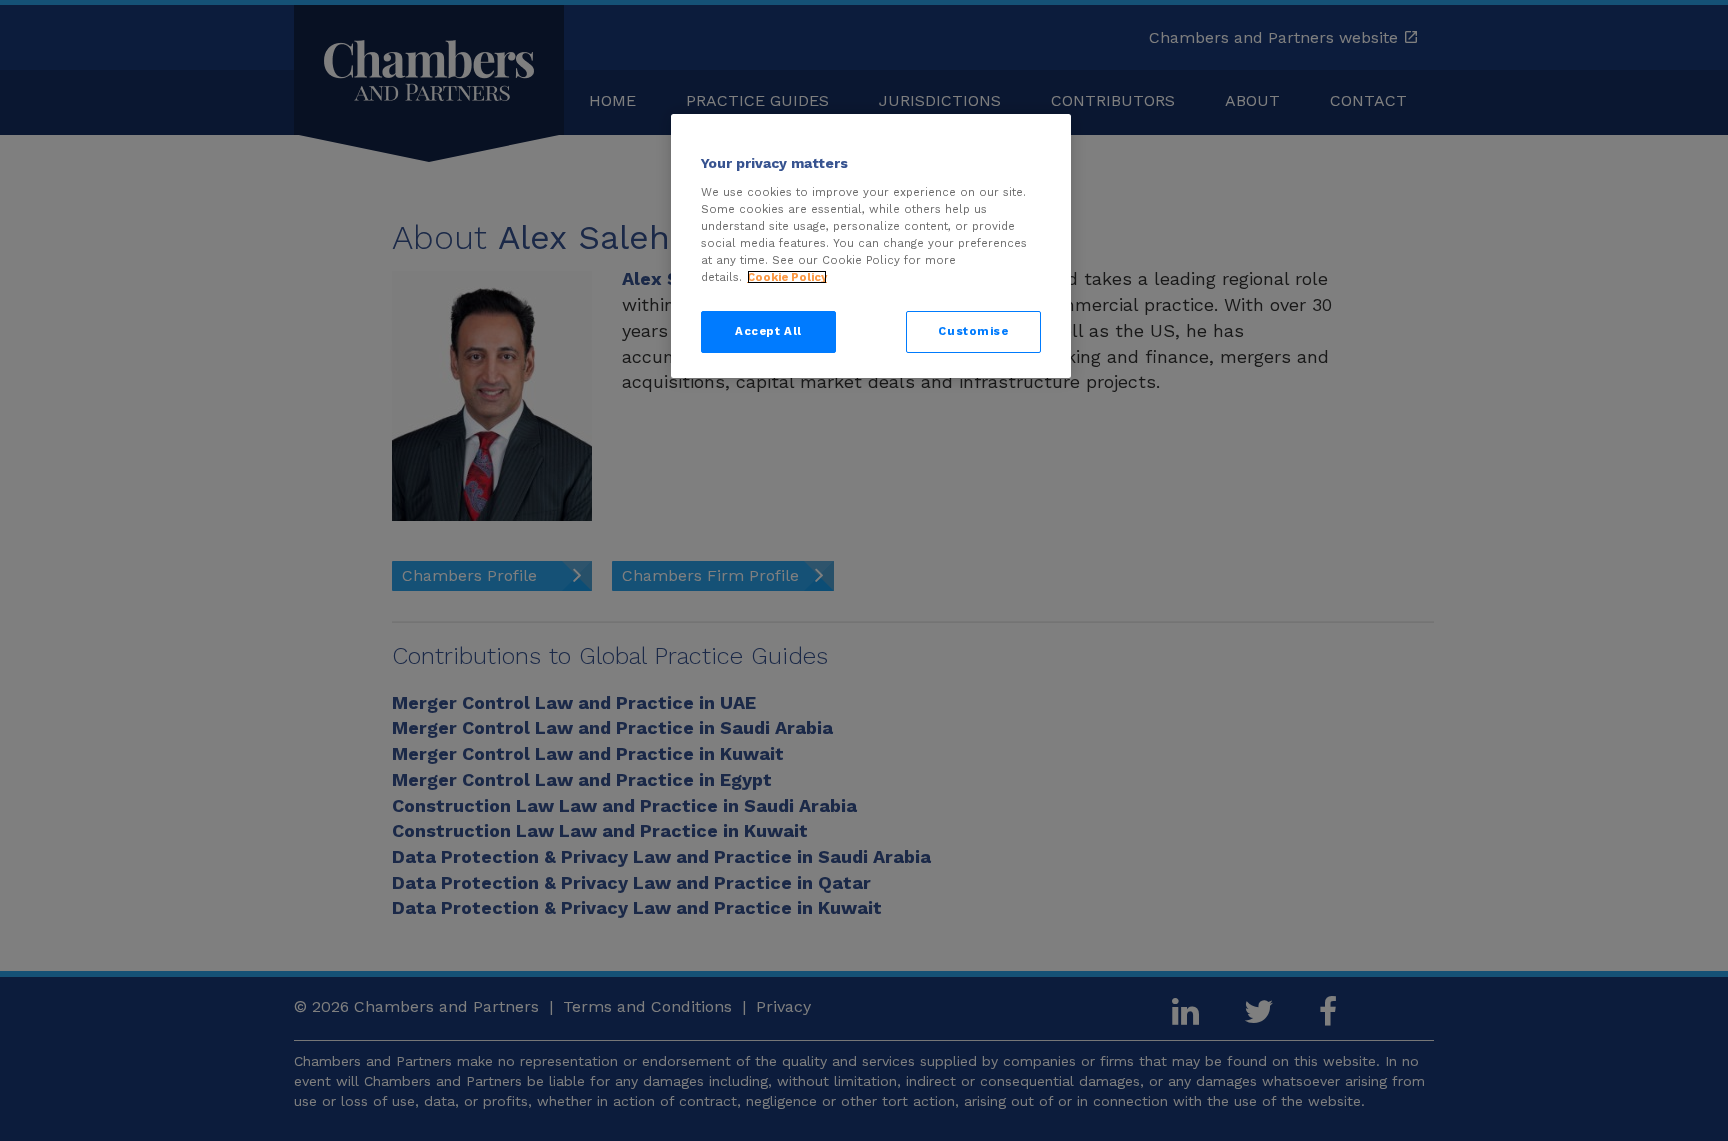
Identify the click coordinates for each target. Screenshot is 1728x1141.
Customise (973, 331)
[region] (871, 246)
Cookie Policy (787, 277)
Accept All (768, 331)
